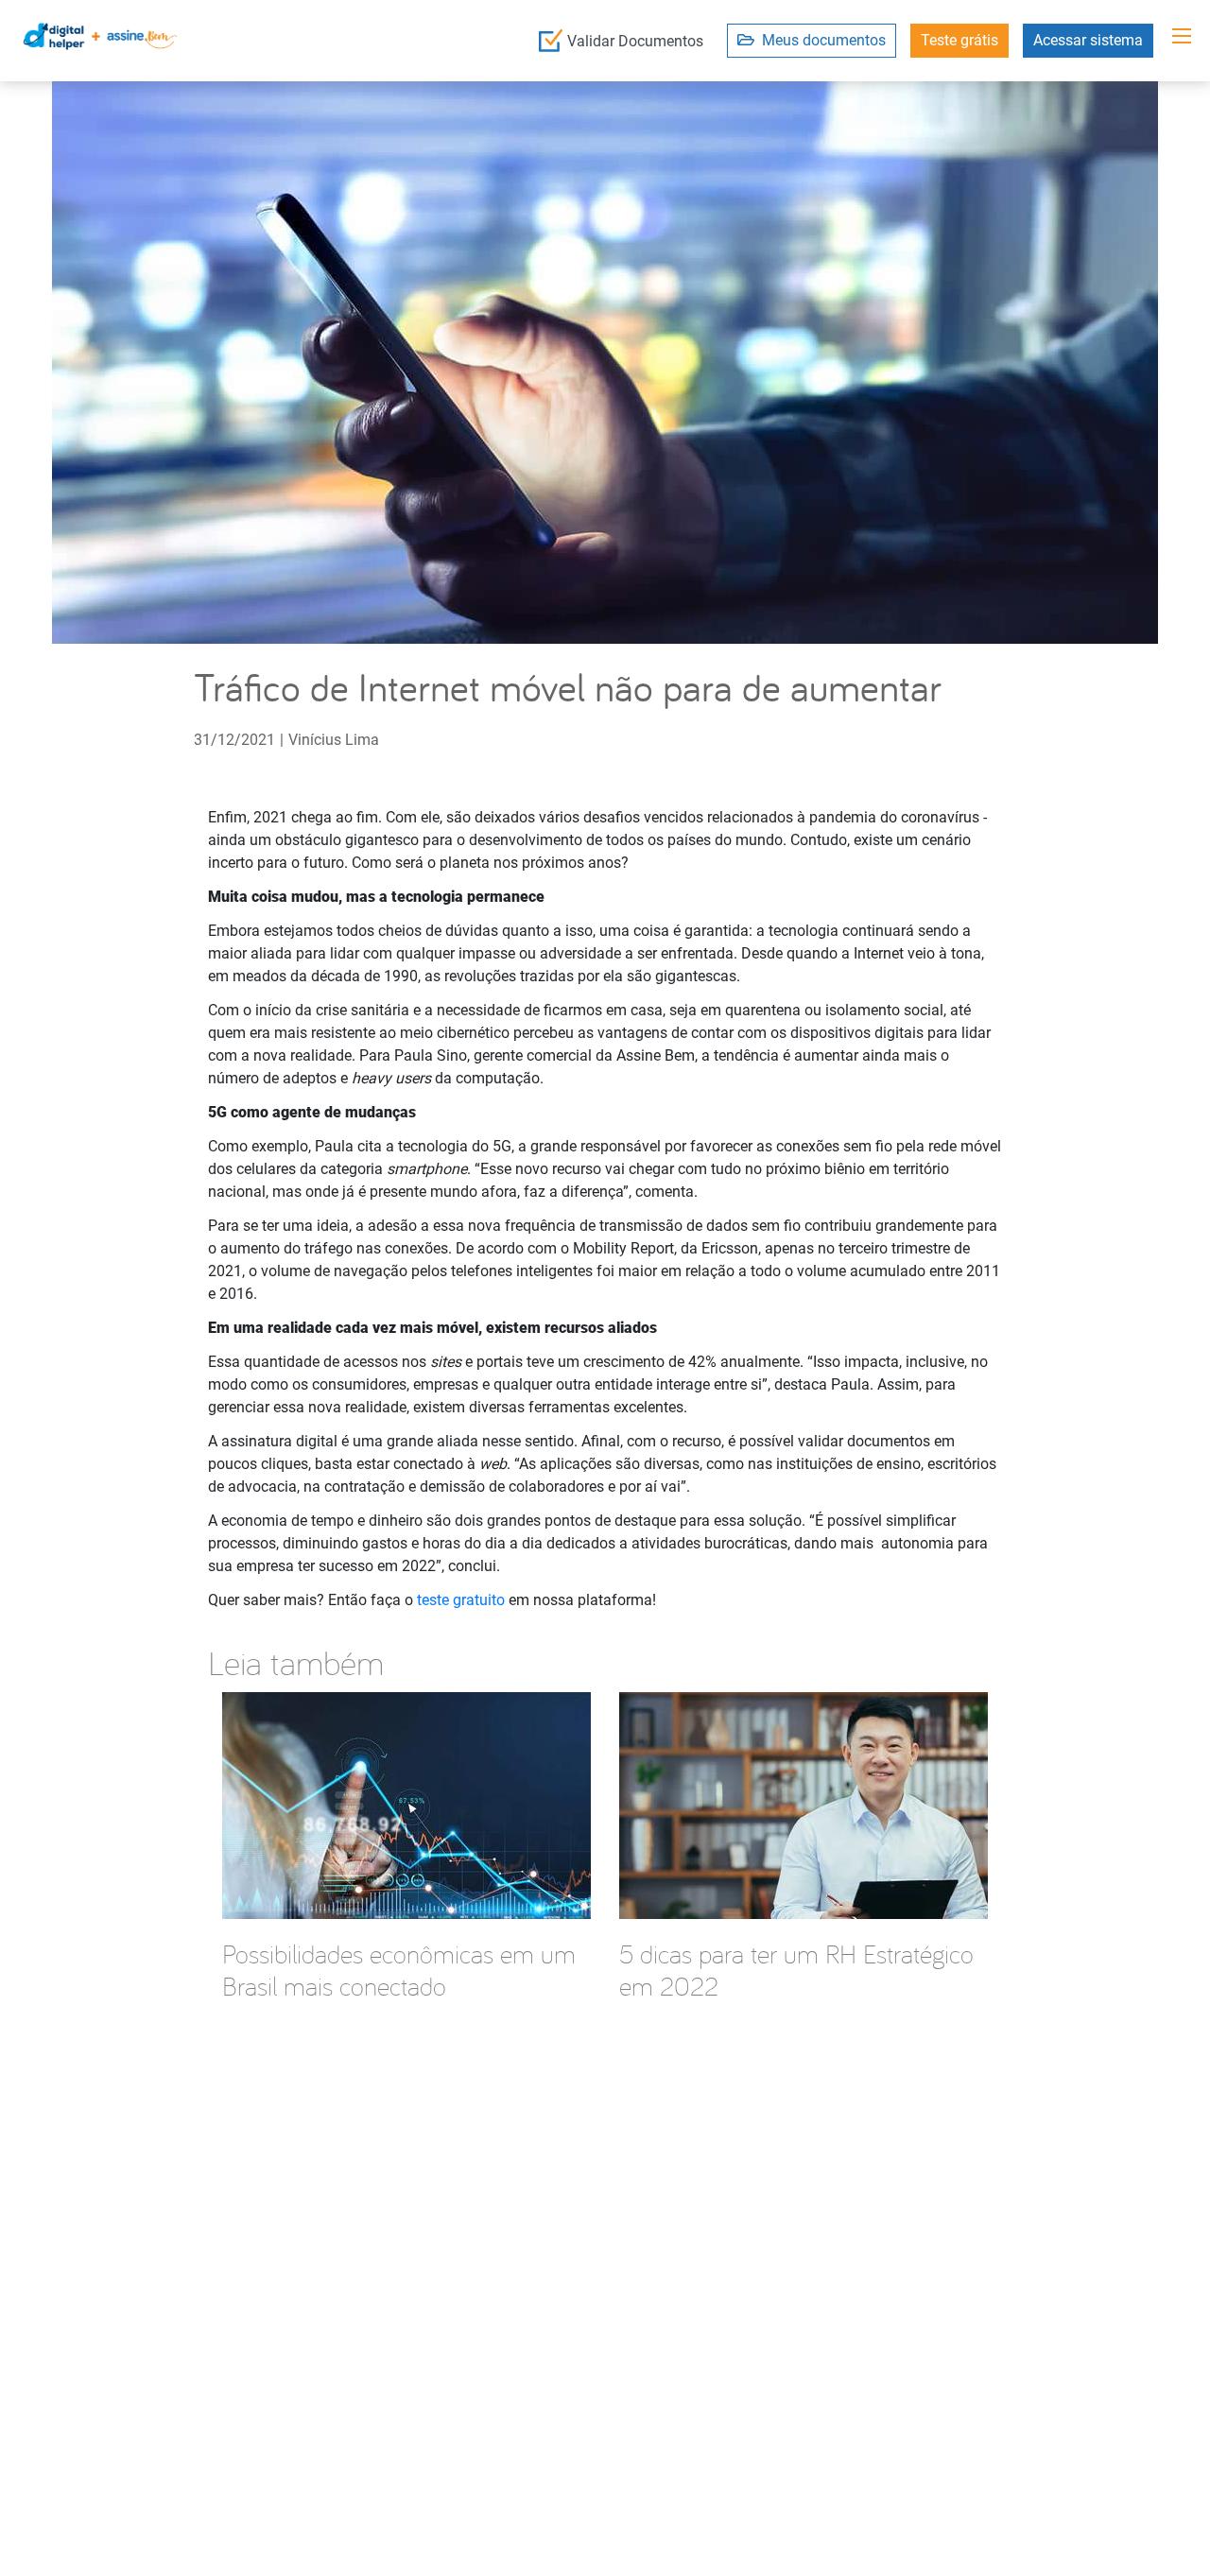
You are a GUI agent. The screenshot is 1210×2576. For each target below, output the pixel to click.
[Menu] (1182, 36)
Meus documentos (820, 40)
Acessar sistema (1088, 40)
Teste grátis (959, 40)
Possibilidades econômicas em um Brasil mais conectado (399, 1970)
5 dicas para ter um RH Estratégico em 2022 (796, 1970)
